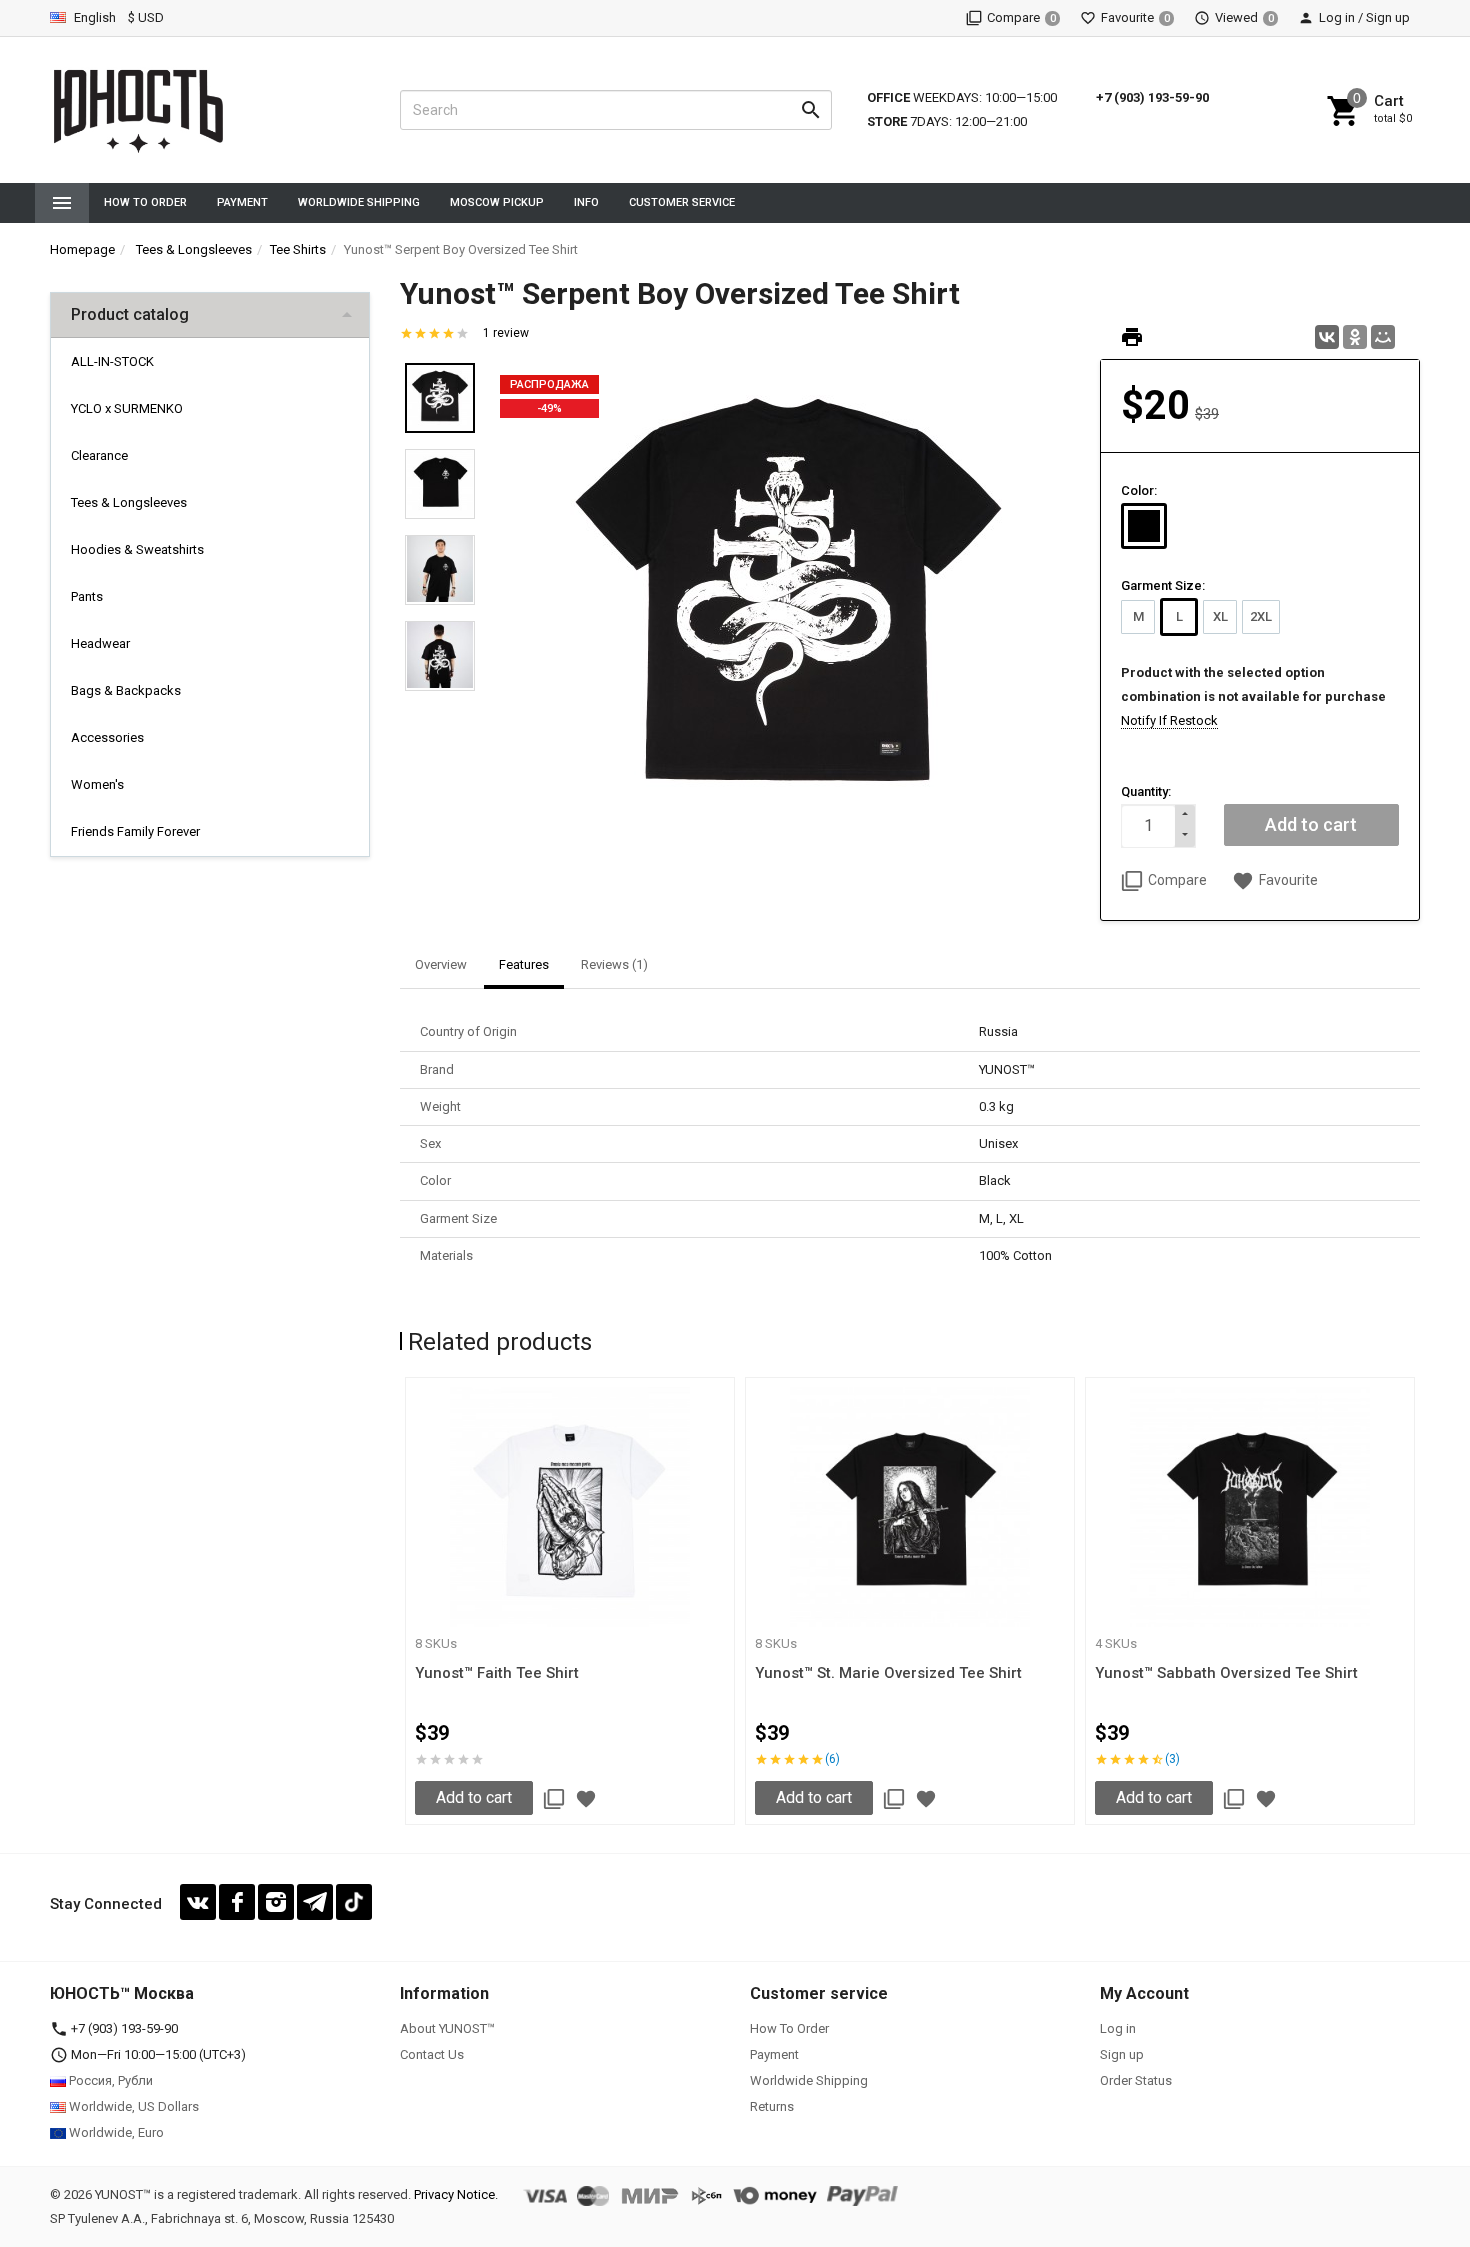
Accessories (107, 737)
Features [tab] (524, 964)
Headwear (100, 643)
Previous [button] (405, 1605)
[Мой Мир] (1383, 337)
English (93, 17)
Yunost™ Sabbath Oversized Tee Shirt (1226, 1673)
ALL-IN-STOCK (112, 361)
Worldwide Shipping (359, 202)
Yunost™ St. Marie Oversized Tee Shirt (888, 1673)
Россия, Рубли (109, 2080)
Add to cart (474, 1797)
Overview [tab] (441, 964)
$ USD (146, 17)
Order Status (1136, 2080)
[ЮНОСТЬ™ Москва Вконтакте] (198, 1902)
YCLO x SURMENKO (127, 408)
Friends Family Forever (135, 831)
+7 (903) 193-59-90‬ (1152, 97)
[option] (787, 605)
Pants (87, 596)
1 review (506, 333)
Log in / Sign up (1364, 17)
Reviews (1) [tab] (614, 964)
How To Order (145, 202)
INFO (586, 202)
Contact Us (432, 2054)
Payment (242, 202)
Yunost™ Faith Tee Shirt (497, 1673)
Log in (1118, 2028)
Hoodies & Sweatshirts (137, 549)
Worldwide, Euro (115, 2132)
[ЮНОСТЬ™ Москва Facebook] (237, 1902)
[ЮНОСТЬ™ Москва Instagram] (276, 1902)
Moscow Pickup (497, 202)
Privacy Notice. (456, 2194)
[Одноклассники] (1355, 337)
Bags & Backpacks (126, 690)
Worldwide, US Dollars (132, 2106)
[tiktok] (354, 1902)
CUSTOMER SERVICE (682, 202)
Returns (772, 2106)
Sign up (1122, 2054)
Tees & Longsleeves (129, 502)
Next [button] (1415, 1605)
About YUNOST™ (447, 2028)
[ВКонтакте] (1327, 337)
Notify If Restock (1169, 720)
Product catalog (130, 314)
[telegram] (315, 1902)
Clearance (99, 455)
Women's (97, 784)
